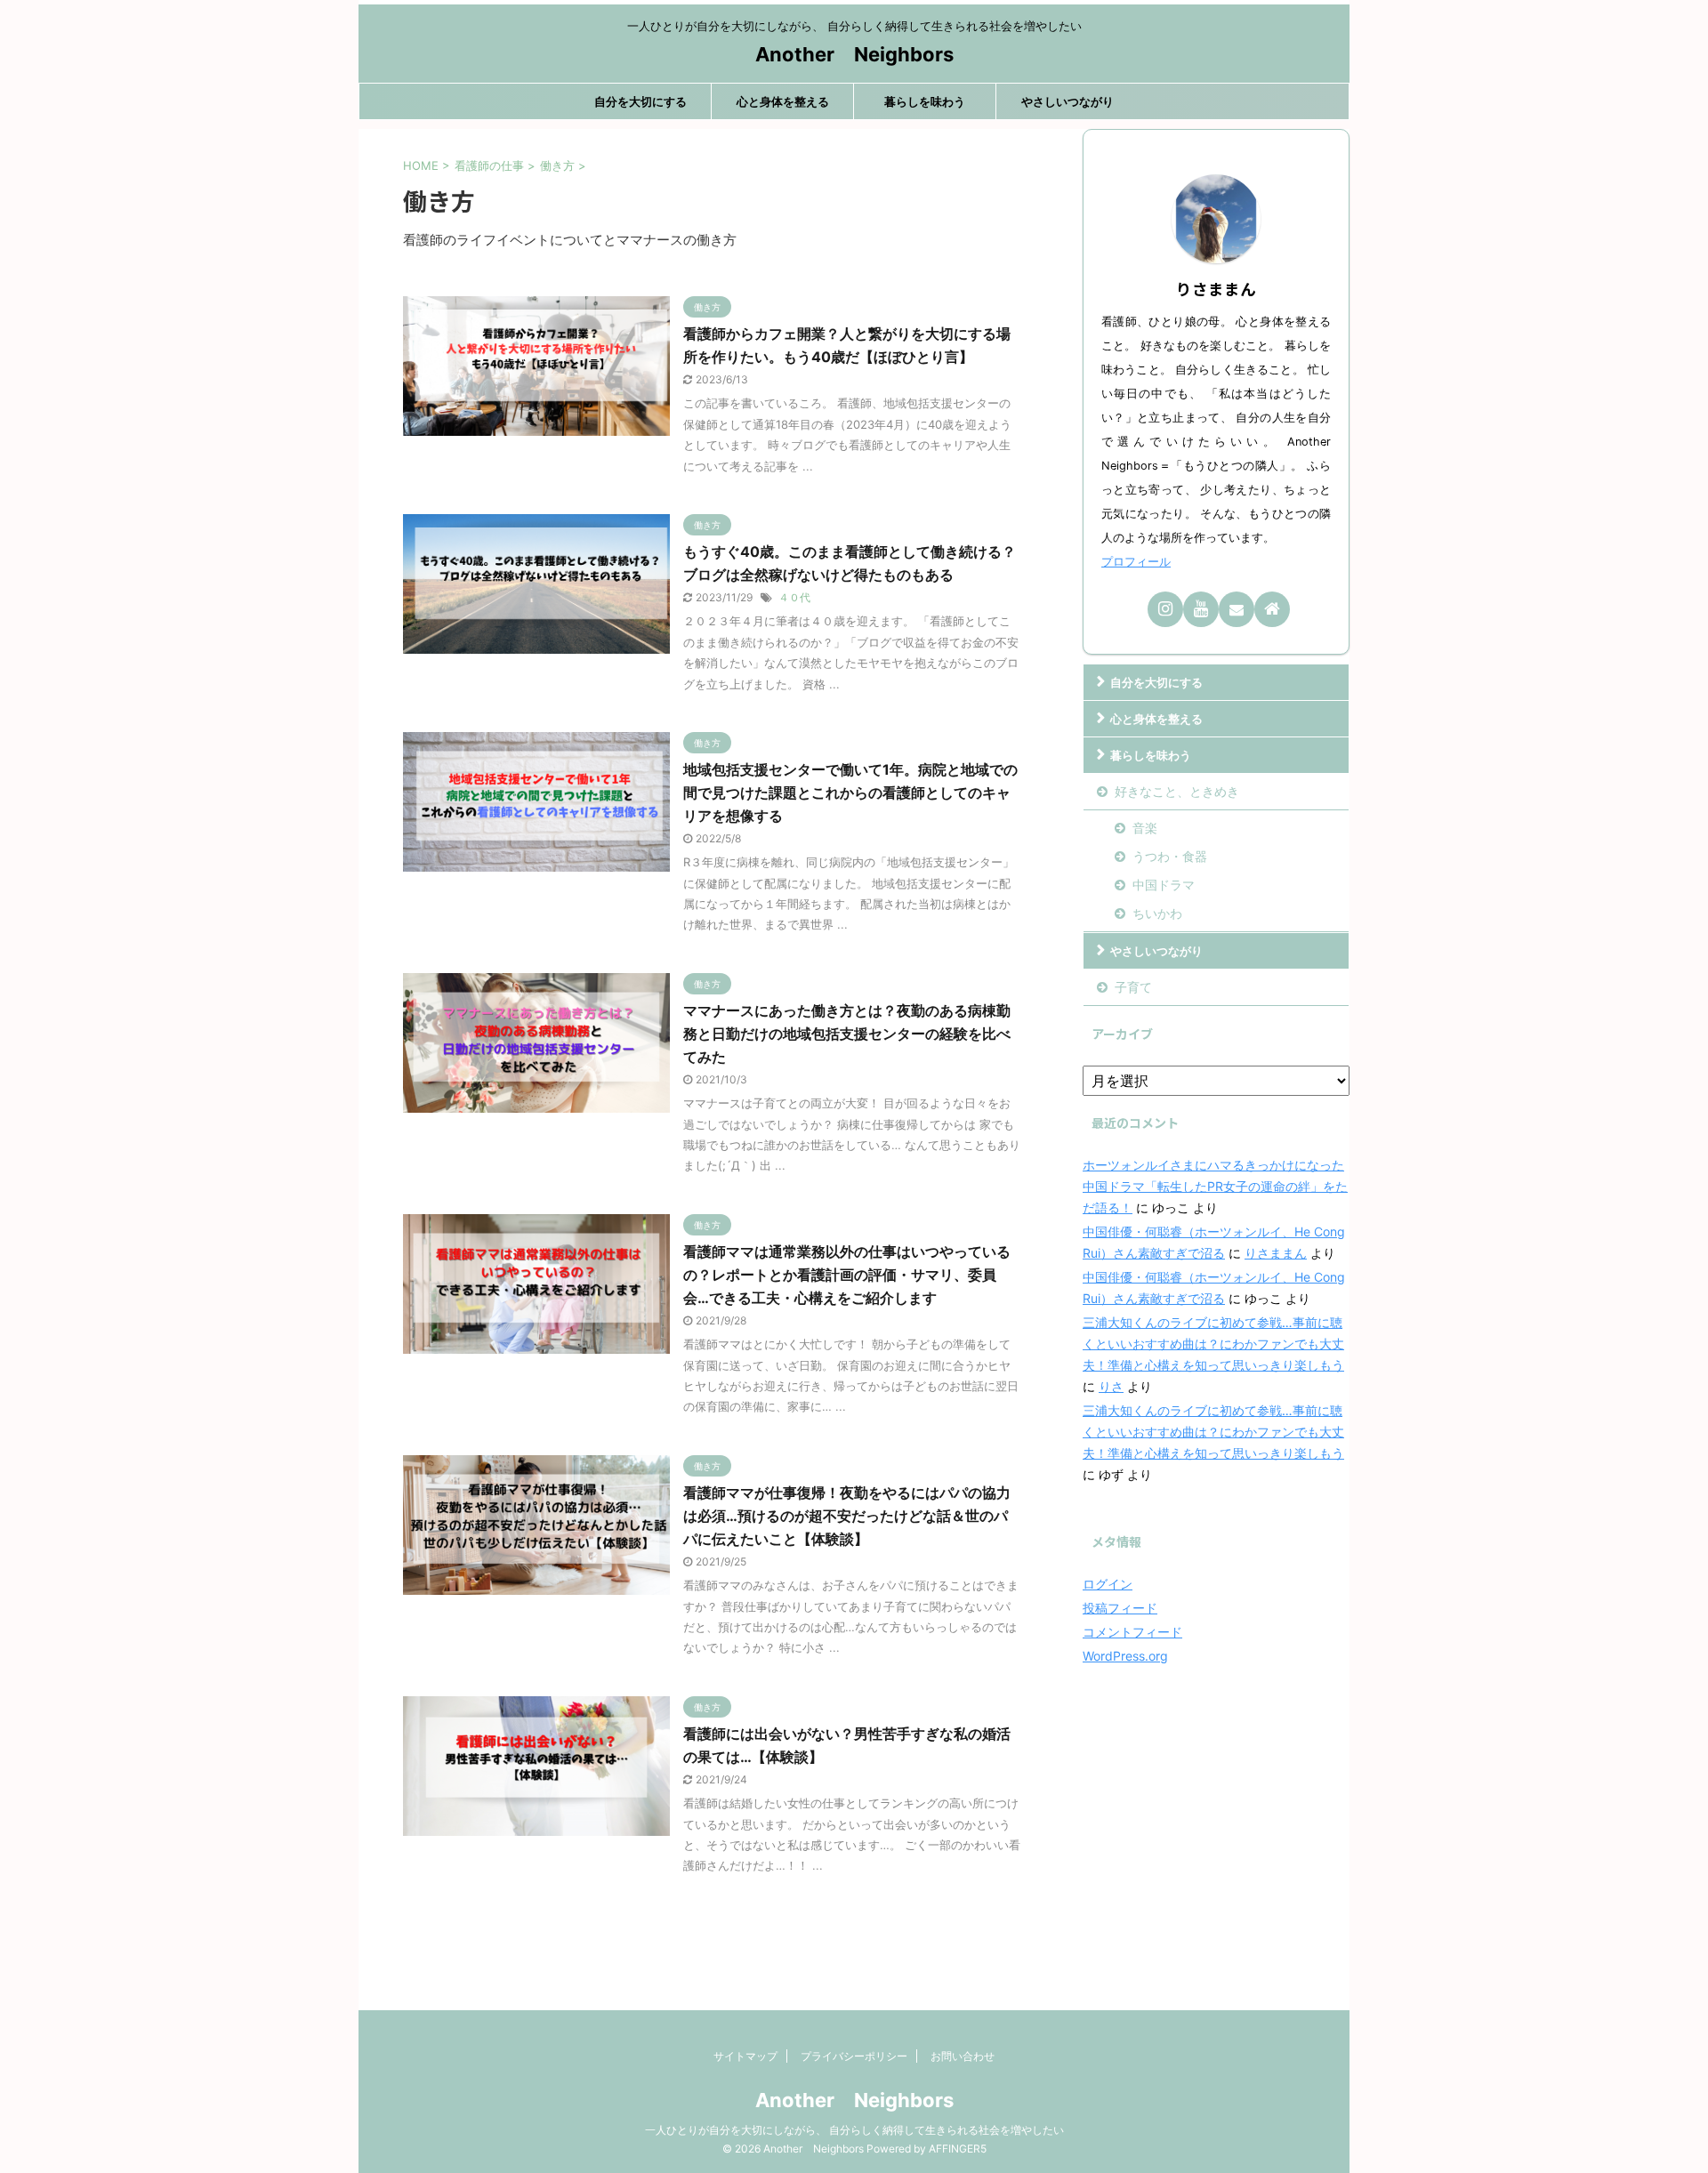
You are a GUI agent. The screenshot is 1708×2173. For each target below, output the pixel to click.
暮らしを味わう (925, 101)
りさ (1111, 1386)
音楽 (1145, 828)
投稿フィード (1120, 1608)
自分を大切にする (640, 101)
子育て (1133, 987)
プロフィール (1136, 562)
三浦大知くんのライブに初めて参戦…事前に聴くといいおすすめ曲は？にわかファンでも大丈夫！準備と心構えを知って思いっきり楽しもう (1213, 1344)
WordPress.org (1125, 1656)
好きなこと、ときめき (1177, 791)
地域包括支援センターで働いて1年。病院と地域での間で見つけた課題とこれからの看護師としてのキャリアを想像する (850, 793)
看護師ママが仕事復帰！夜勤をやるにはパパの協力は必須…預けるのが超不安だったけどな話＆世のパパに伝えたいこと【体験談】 (847, 1516)
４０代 (794, 597)
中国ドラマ (1164, 885)
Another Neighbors (854, 54)
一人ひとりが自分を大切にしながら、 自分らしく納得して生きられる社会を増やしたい (854, 2130)
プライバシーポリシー (854, 2056)
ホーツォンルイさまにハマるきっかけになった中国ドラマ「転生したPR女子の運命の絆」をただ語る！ (1215, 1186)
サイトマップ (745, 2056)
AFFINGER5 (958, 2149)
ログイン (1108, 1584)
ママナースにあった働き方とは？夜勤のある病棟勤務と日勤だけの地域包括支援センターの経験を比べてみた (847, 1034)
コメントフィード (1132, 1632)
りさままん (1276, 1253)
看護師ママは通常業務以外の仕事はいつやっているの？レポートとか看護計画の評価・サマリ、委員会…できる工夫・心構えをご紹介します (847, 1275)
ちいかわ (1157, 913)
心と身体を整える (783, 101)
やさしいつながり (1067, 101)
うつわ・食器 (1170, 856)
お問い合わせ (963, 2056)
